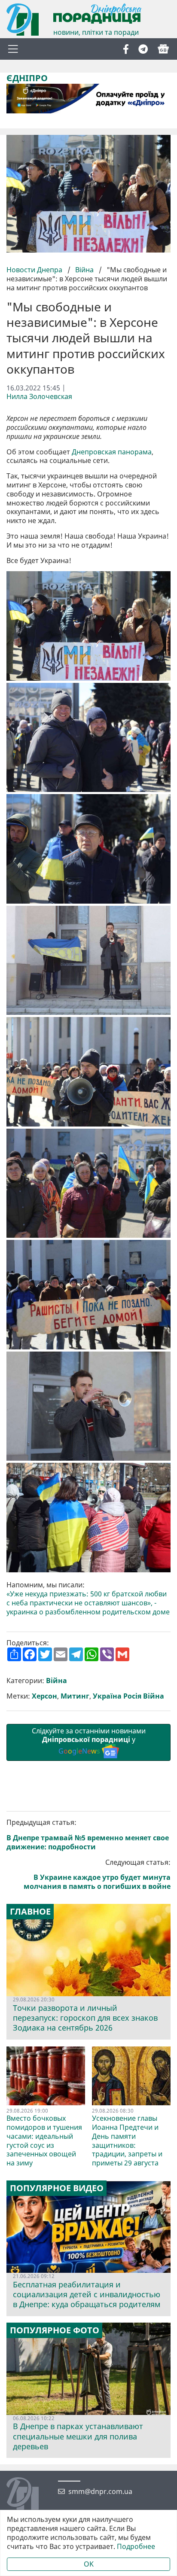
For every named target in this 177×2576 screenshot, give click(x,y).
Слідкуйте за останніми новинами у (89, 1741)
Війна (84, 270)
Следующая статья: (97, 1874)
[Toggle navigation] (13, 49)
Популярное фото (55, 2330)
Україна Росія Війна (128, 1696)
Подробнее (136, 2547)
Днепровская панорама (112, 452)
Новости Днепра (35, 270)
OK (89, 2564)
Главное (30, 1912)
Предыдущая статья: (88, 1835)
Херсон (44, 1696)
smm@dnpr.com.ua (100, 2492)
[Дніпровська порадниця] (29, 2494)
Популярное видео (57, 2188)
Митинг (75, 1696)
